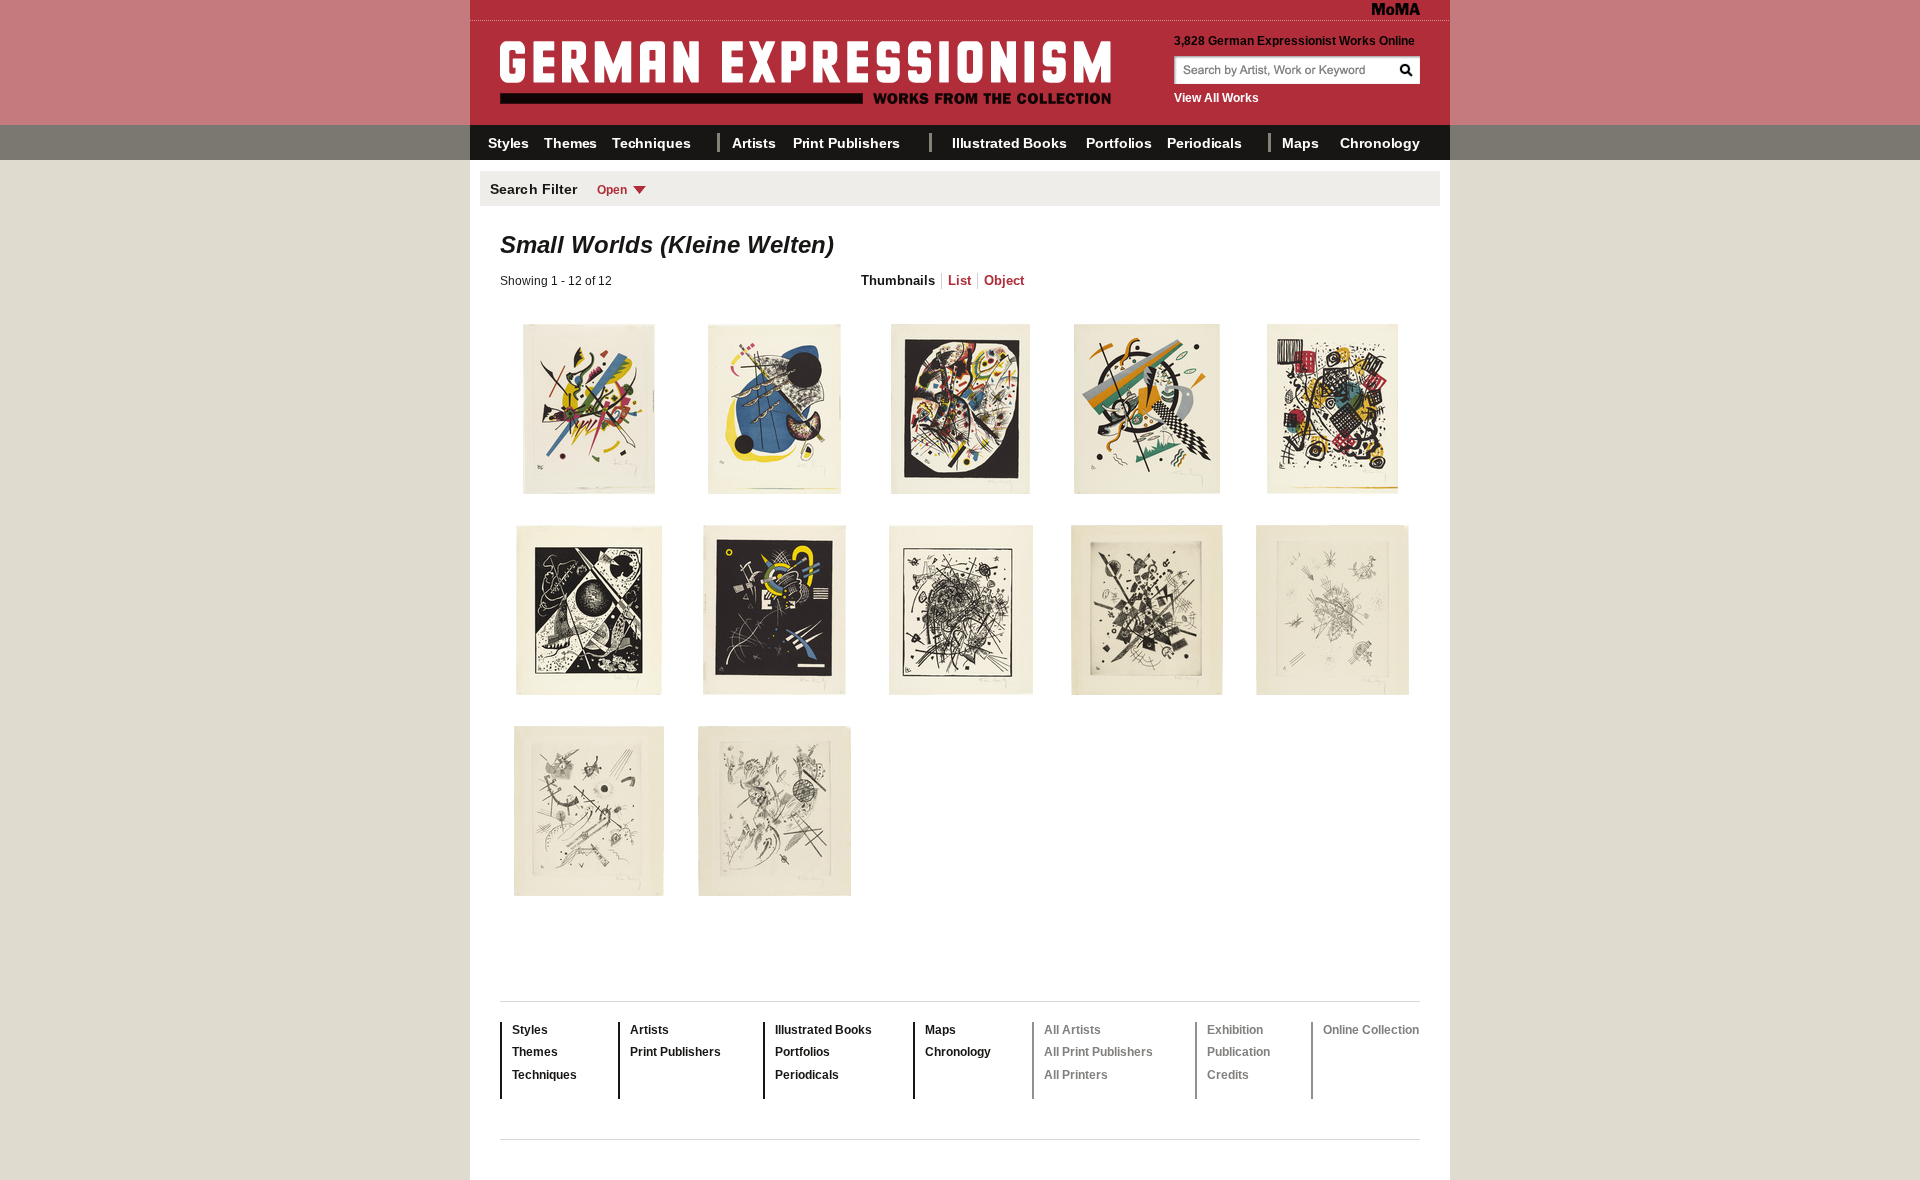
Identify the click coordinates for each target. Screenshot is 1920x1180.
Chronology (1380, 143)
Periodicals (1204, 143)
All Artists (1072, 1030)
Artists (754, 143)
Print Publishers (846, 143)
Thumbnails (898, 280)
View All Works (1216, 98)
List (959, 280)
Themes (570, 143)
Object (1004, 280)
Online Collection (1371, 1030)
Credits (1228, 1075)
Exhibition (1235, 1030)
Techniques (651, 143)
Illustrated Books (1009, 143)
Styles (508, 143)
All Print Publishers (1098, 1052)
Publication (1238, 1052)
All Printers (1076, 1075)
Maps (1300, 143)
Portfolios (1119, 143)
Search (1408, 70)
